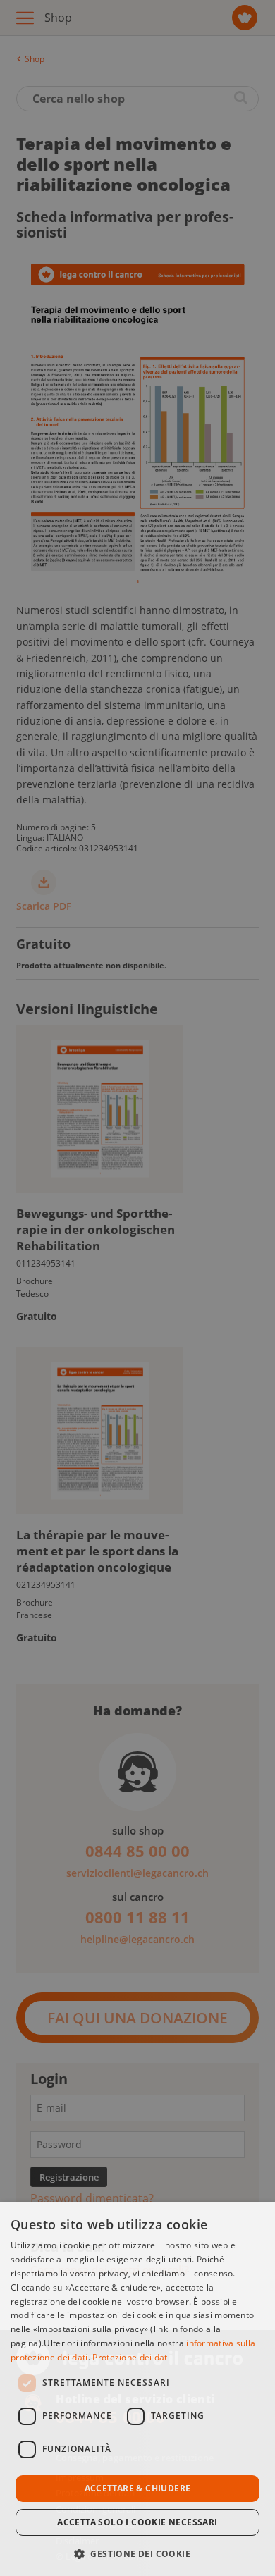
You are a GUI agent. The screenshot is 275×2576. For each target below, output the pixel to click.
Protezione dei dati (131, 2357)
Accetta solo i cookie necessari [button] (137, 2522)
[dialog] (137, 2389)
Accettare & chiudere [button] (138, 2488)
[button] (137, 2552)
